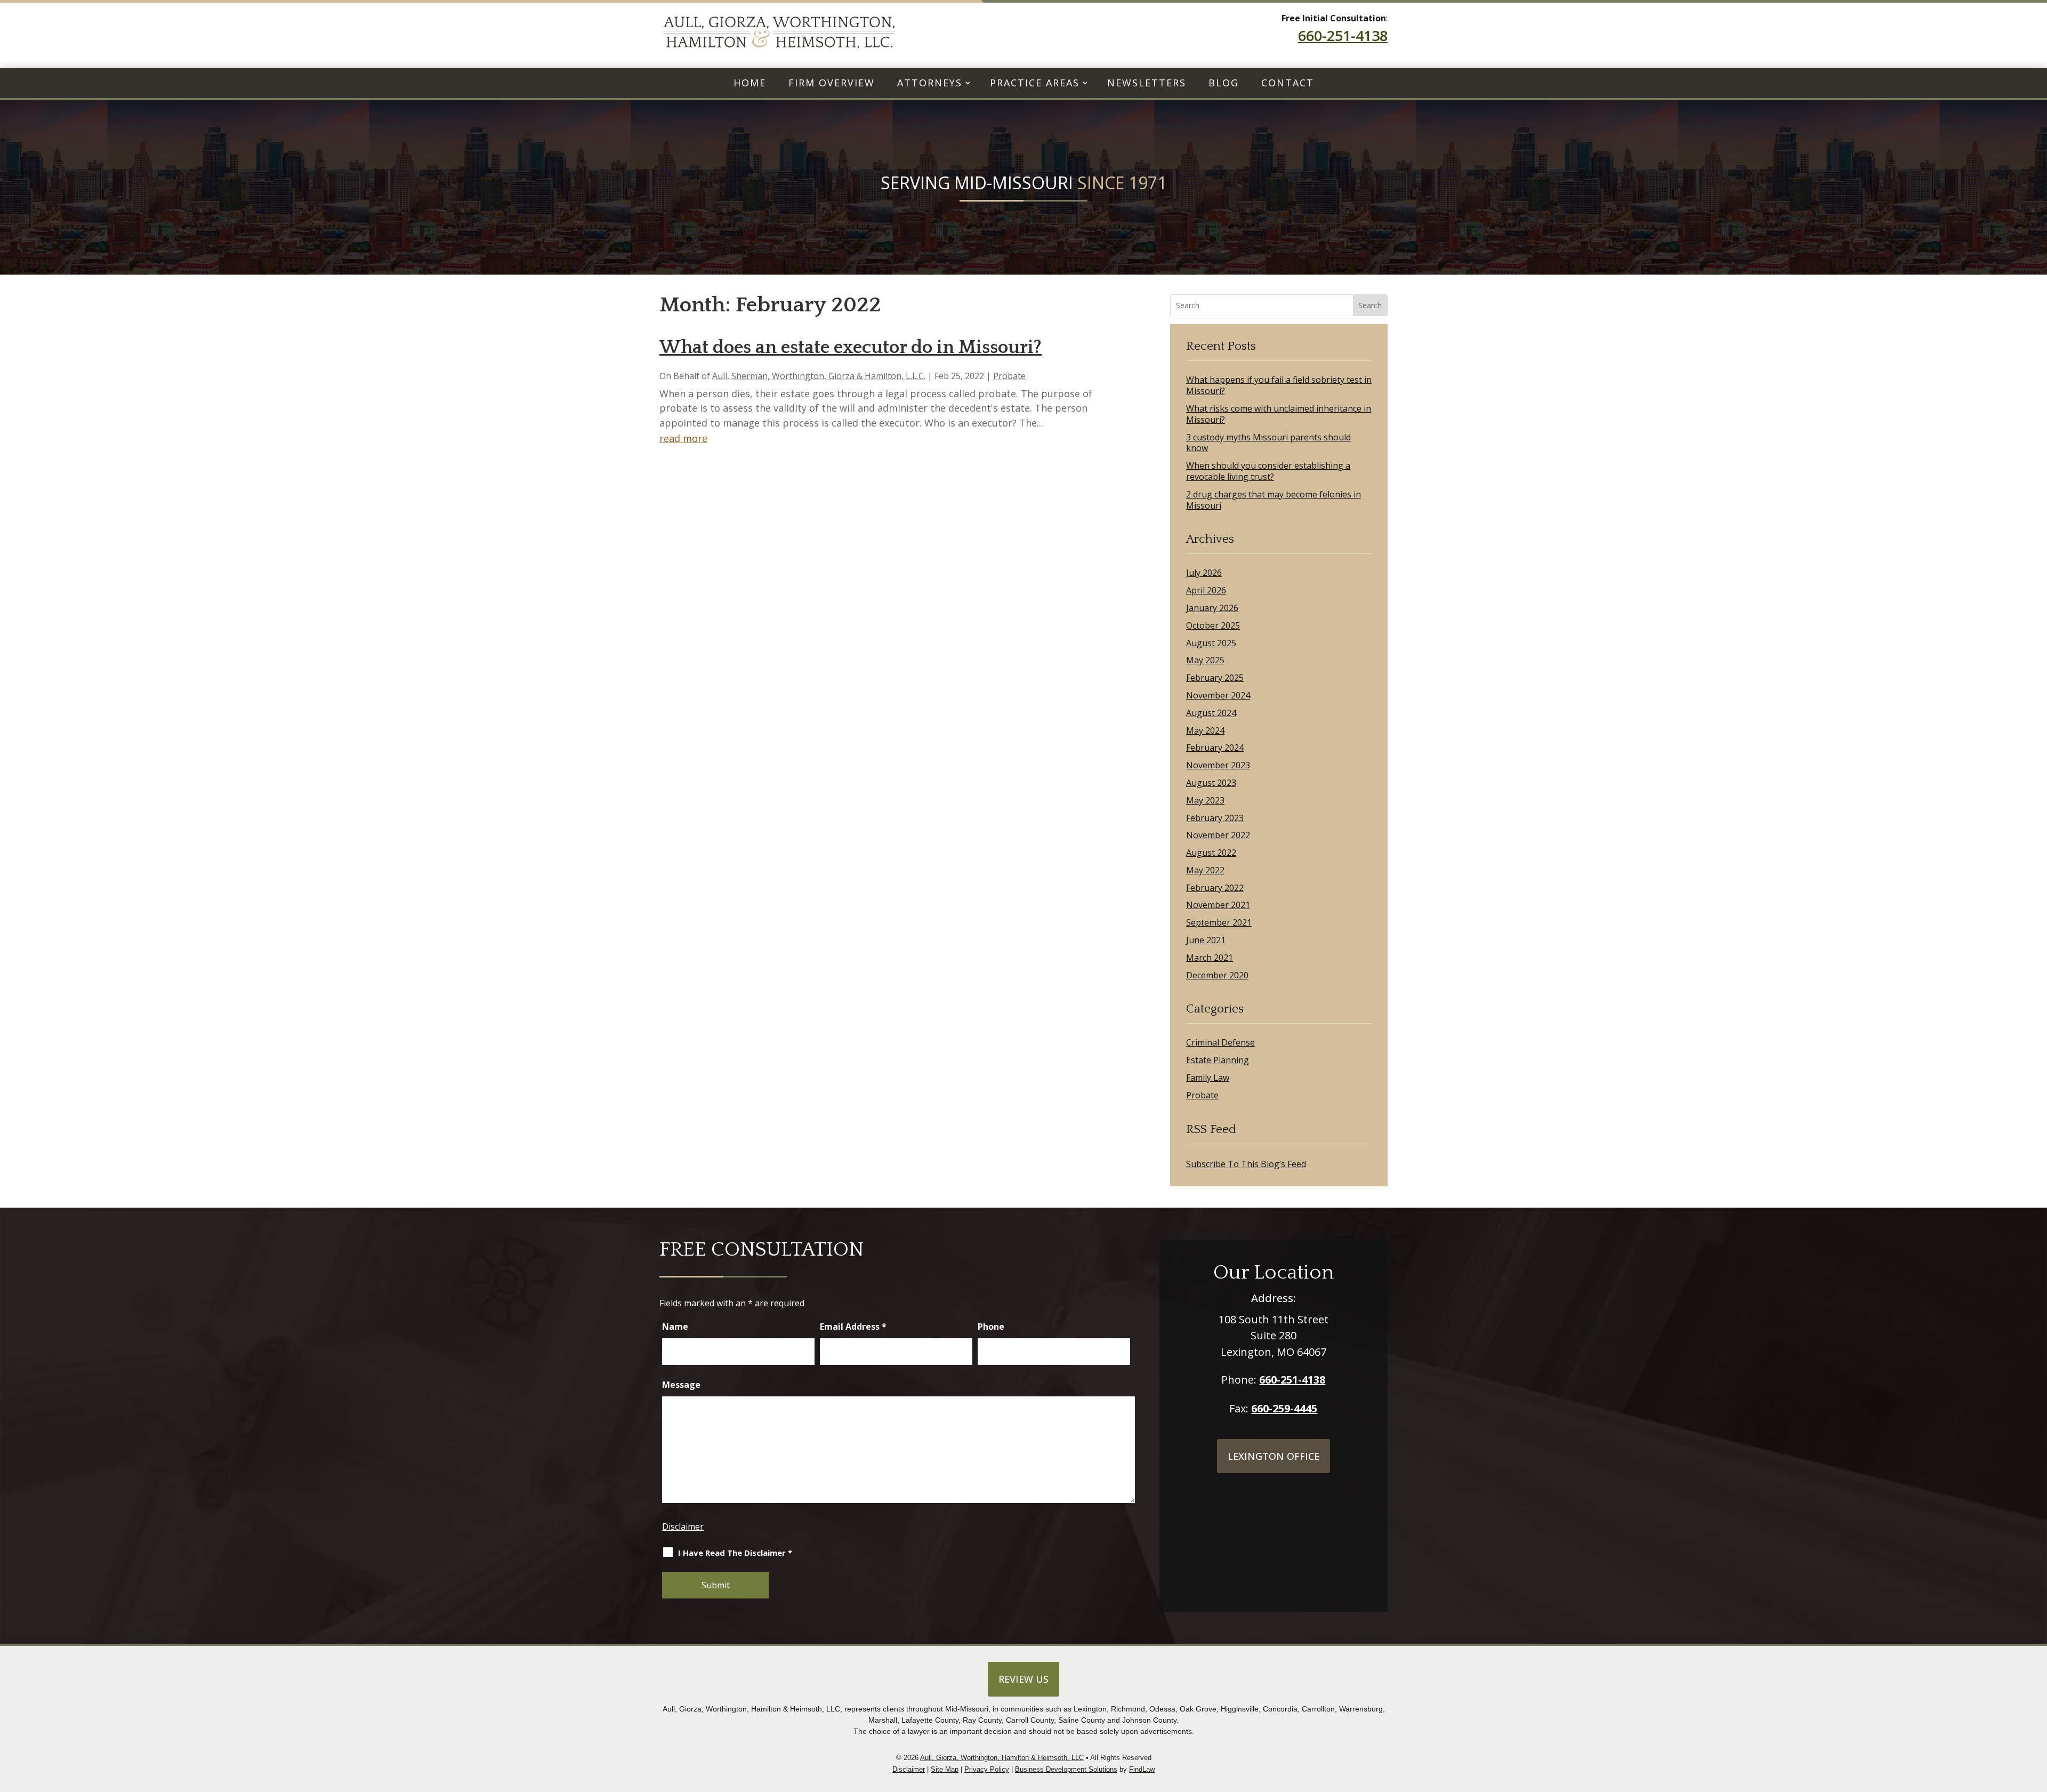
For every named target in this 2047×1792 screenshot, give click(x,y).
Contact (1288, 83)
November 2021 (1218, 905)
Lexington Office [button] (1274, 1456)
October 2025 (1213, 626)
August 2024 (1211, 713)
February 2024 (1215, 748)
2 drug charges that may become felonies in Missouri (1274, 500)
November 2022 (1218, 835)
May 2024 (1205, 731)
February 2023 (1215, 818)
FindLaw (1142, 1769)
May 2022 (1205, 870)
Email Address (853, 1327)
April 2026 (1206, 590)
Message (681, 1385)
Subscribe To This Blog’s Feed (1246, 1164)
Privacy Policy (987, 1769)
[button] (2036, 1728)
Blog (1224, 83)
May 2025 (1205, 660)
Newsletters (1147, 83)
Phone (991, 1327)
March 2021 (1210, 958)
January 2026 (1212, 608)
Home (750, 83)
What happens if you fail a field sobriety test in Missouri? (1279, 385)
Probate (1009, 376)
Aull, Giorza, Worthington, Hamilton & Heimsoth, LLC (1002, 1758)
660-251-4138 (1343, 35)
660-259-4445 (1284, 1408)
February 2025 (1215, 678)
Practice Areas (1035, 83)
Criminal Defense (1220, 1043)
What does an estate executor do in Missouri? (851, 347)
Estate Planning (1218, 1060)
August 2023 (1211, 783)
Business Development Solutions (1066, 1769)
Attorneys (930, 83)
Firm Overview (832, 83)
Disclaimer (683, 1526)
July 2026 (1204, 573)
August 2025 (1211, 643)
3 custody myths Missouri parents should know (1268, 443)
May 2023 (1205, 801)
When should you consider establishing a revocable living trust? (1268, 471)
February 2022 (1215, 888)
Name (675, 1327)
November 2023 (1218, 765)
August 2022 (1211, 853)
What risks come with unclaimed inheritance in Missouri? (1279, 414)
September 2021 (1219, 923)
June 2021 (1206, 940)
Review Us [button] (1023, 1679)
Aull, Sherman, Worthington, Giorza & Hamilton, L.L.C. (819, 376)
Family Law (1208, 1078)
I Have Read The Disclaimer (735, 1553)
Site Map (945, 1769)
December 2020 (1217, 975)
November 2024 (1218, 696)
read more (683, 438)
